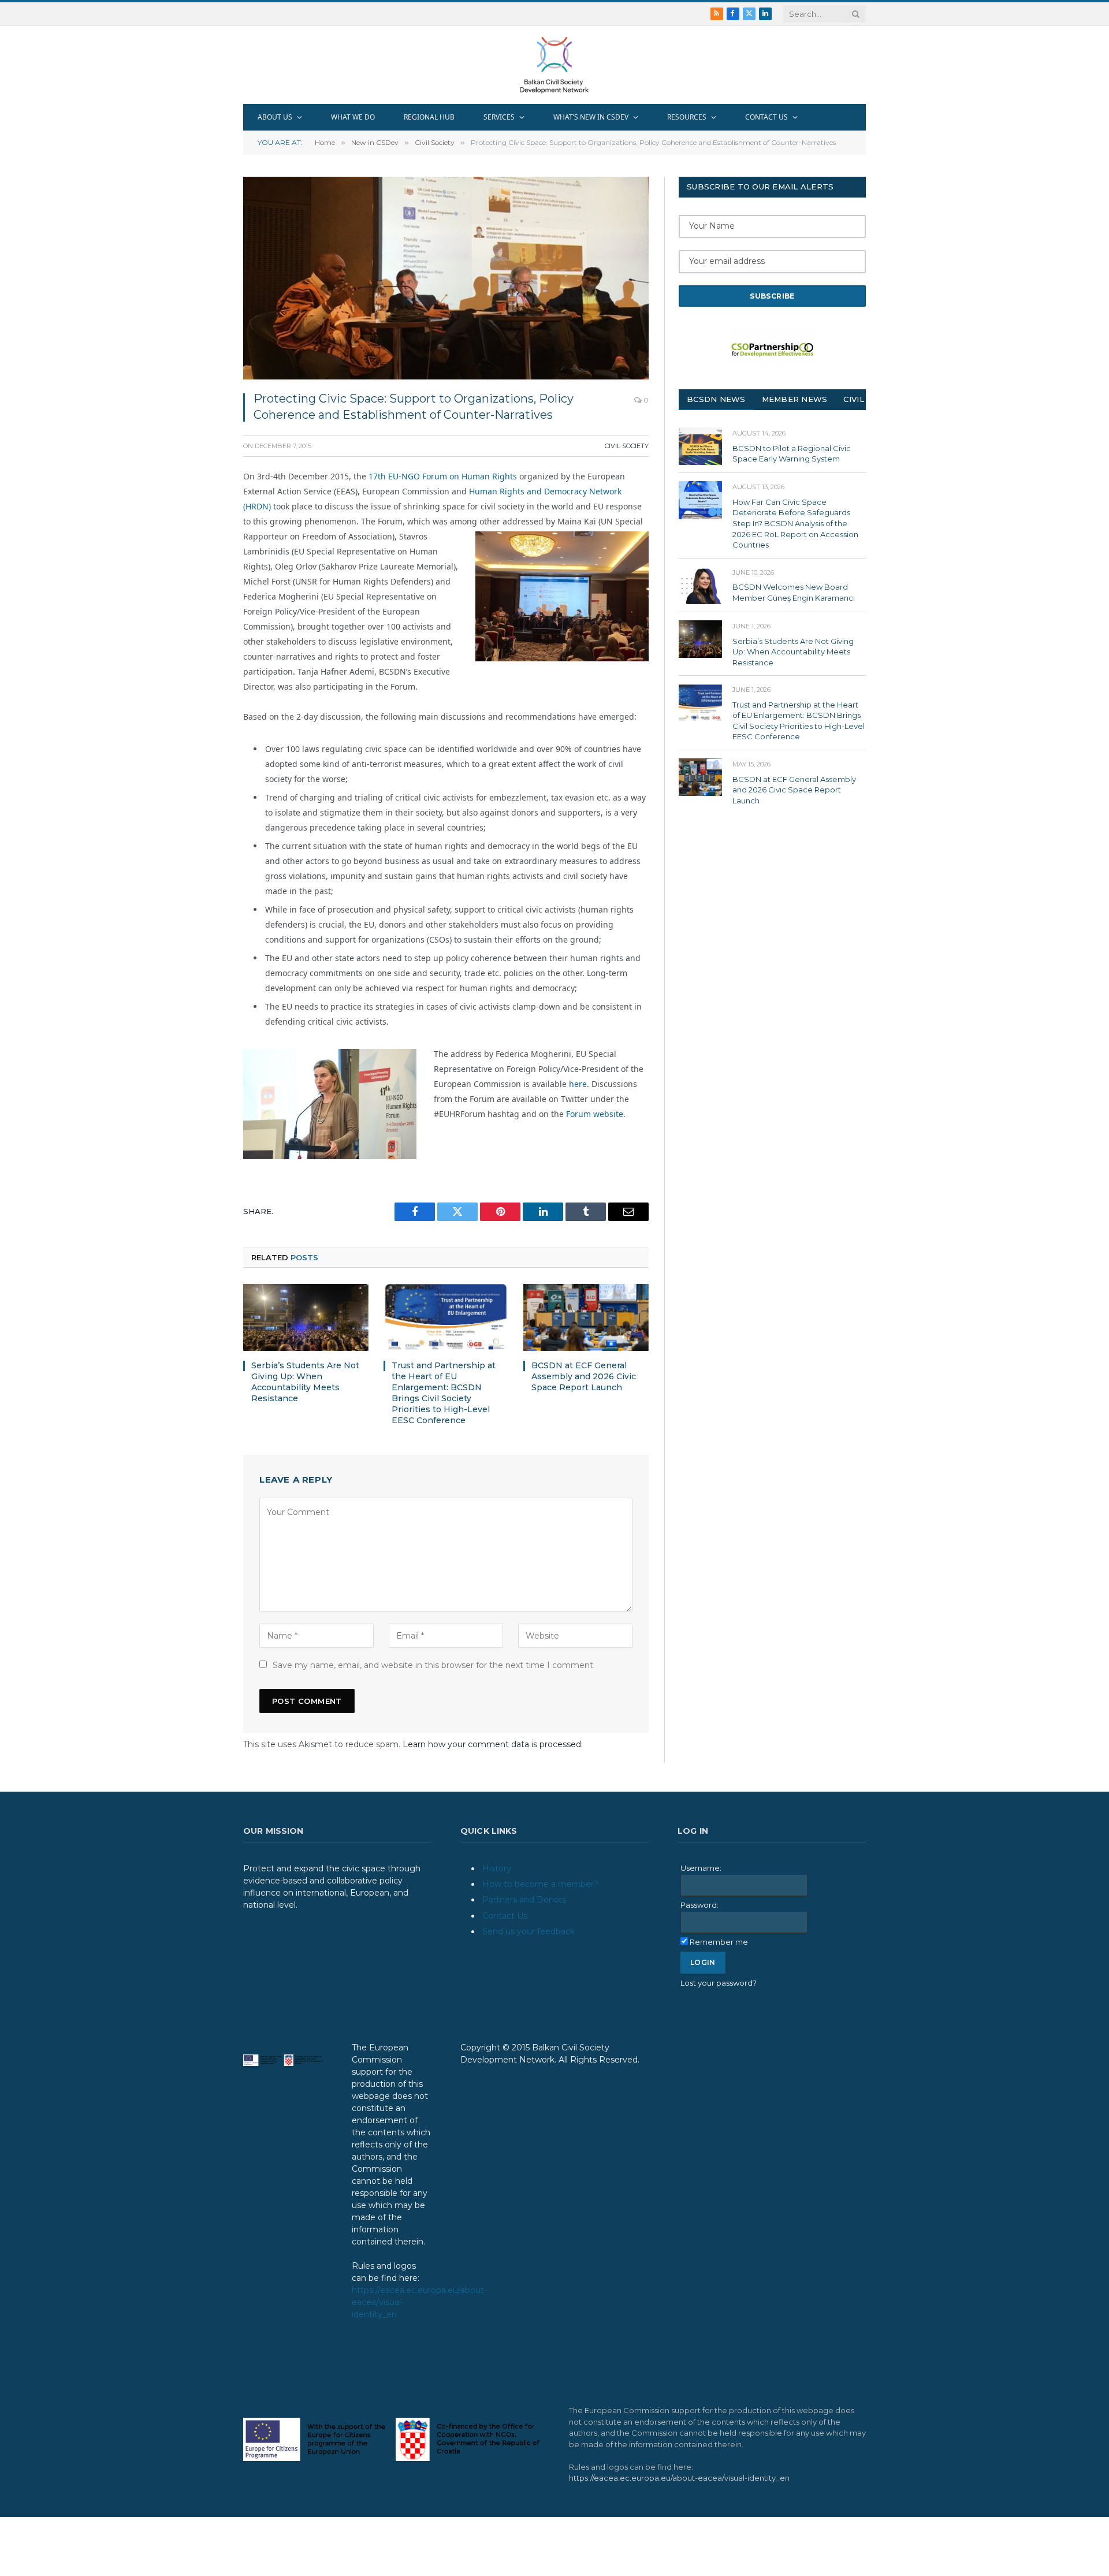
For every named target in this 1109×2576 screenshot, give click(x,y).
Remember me (719, 1942)
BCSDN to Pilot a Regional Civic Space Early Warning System (792, 454)
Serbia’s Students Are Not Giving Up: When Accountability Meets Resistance (305, 1382)
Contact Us (505, 1916)
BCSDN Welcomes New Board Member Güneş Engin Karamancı (794, 592)
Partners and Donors (524, 1900)
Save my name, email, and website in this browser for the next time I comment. (434, 1665)
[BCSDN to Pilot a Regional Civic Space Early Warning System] (700, 446)
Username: (701, 1868)
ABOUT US (275, 117)
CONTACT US (766, 117)
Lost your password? (719, 1983)
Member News (795, 399)
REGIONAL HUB (429, 117)
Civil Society (627, 446)
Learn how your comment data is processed (492, 1744)
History (497, 1868)
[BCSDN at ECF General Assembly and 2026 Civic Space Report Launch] (586, 1317)
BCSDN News (716, 399)
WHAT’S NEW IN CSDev (591, 117)
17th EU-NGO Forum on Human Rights (443, 476)
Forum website (595, 1114)
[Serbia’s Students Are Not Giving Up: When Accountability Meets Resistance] (306, 1317)
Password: (699, 1905)
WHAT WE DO (353, 117)
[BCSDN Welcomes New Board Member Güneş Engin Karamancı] (700, 585)
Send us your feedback (529, 1931)
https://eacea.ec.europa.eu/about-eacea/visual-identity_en (679, 2478)
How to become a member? (540, 1884)
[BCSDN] (554, 65)
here (578, 1084)
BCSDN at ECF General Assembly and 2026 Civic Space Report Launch (584, 1376)
